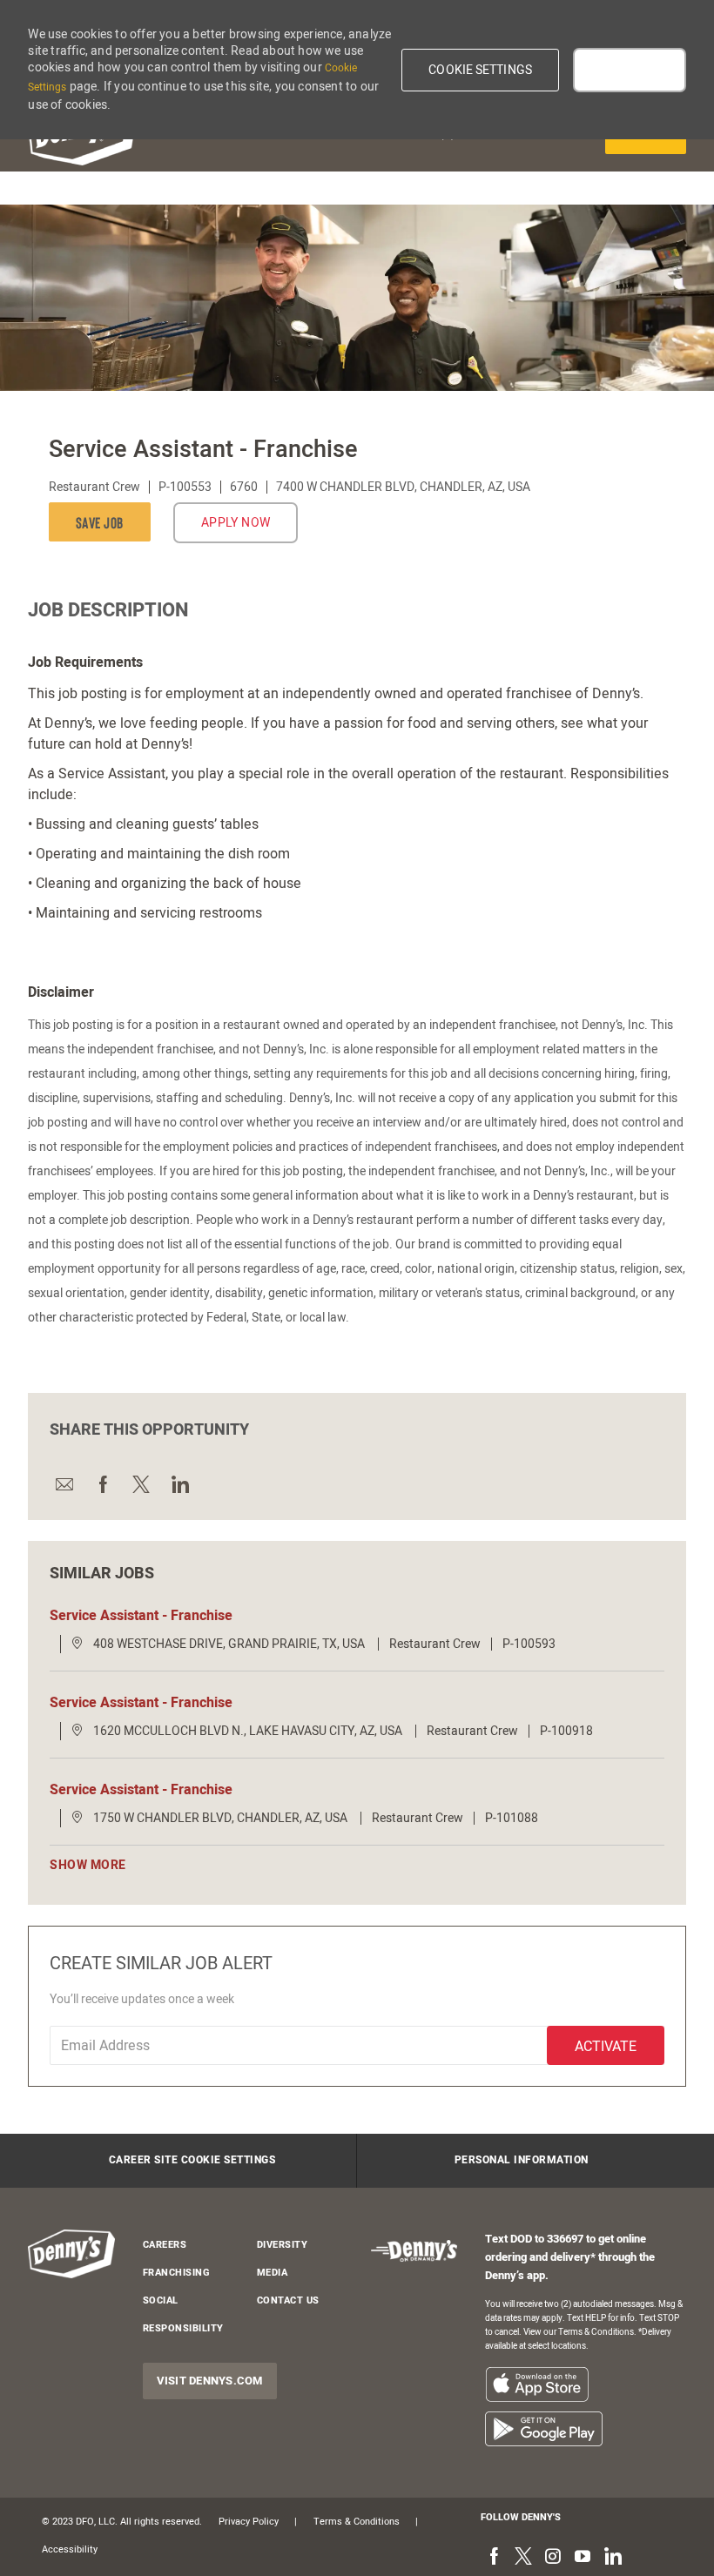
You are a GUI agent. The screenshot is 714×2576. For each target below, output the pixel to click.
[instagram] (553, 2558)
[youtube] (583, 2558)
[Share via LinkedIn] (178, 1484)
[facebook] (494, 2558)
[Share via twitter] (140, 1484)
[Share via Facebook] (102, 1484)
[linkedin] (612, 2558)
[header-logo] (71, 2254)
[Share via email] (64, 1484)
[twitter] (523, 2558)
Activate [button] (606, 2047)
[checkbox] (104, 522)
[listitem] (537, 2384)
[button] (480, 70)
